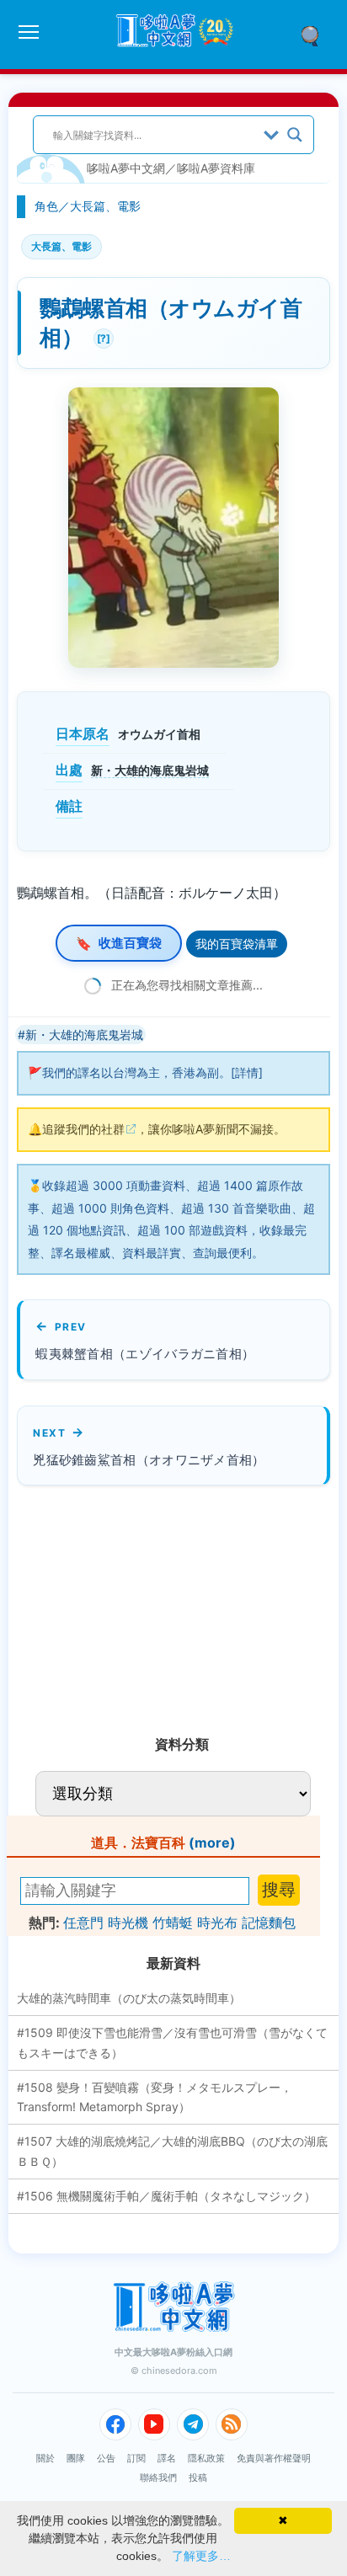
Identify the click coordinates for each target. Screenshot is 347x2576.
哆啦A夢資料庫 (216, 168)
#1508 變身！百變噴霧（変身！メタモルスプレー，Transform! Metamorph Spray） (155, 2097)
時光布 (217, 1923)
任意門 (83, 1923)
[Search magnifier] (295, 135)
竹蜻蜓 (173, 1923)
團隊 (76, 2458)
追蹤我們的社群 (83, 1129)
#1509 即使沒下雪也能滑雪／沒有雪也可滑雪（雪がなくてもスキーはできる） (172, 2043)
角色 (46, 206)
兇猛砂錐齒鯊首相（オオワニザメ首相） (149, 1460)
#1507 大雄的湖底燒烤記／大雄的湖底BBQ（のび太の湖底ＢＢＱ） (172, 2151)
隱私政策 (206, 2458)
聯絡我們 (158, 2477)
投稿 (198, 2477)
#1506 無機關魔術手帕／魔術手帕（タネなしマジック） (166, 2196)
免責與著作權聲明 (274, 2458)
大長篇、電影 (105, 206)
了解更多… (201, 2556)
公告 (106, 2458)
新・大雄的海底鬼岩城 (150, 770)
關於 (45, 2458)
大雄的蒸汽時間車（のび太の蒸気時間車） (129, 1998)
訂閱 (136, 2458)
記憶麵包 (269, 1923)
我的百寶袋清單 (237, 944)
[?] (102, 336)
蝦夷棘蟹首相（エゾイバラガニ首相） (145, 1354)
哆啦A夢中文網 (126, 168)
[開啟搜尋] (316, 35)
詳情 (247, 1072)
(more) (212, 1843)
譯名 (167, 2458)
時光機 (128, 1923)
